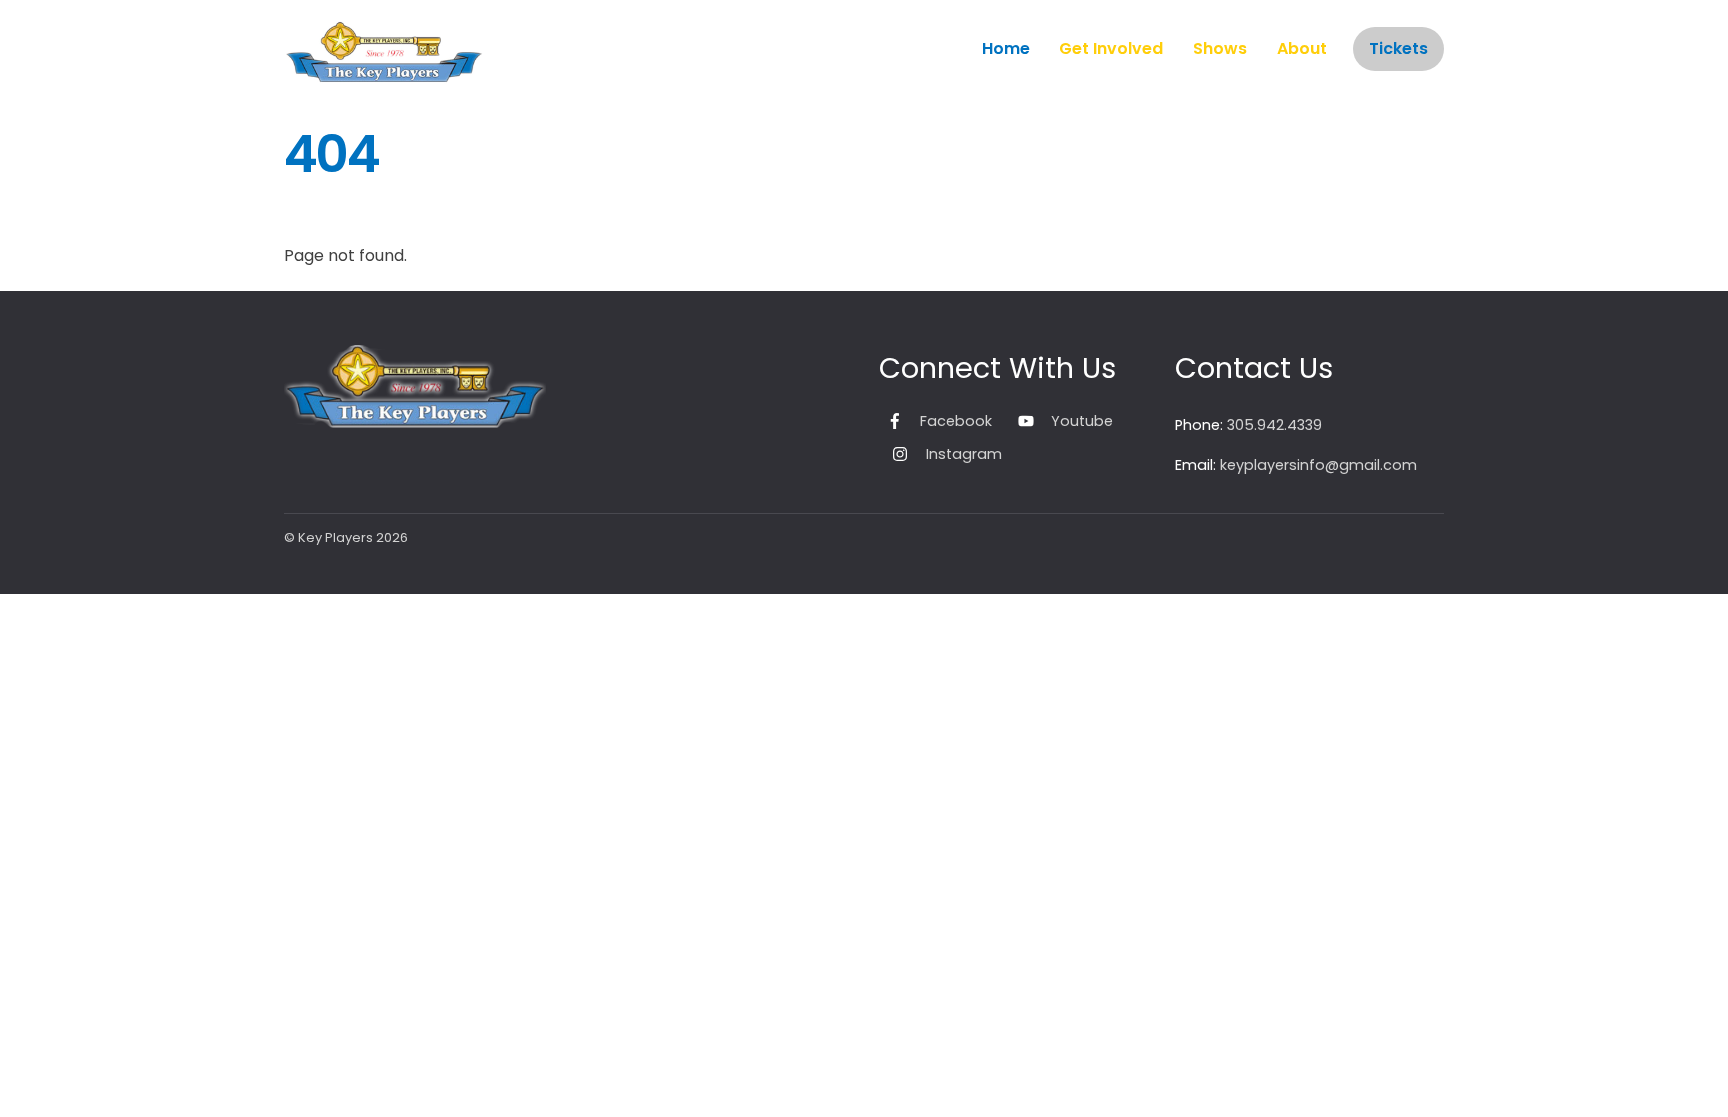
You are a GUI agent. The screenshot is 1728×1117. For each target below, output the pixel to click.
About (1302, 48)
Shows (1220, 48)
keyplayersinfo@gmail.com (1318, 465)
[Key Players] (384, 71)
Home (1006, 48)
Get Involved (1111, 48)
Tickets (1398, 48)
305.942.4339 (1274, 425)
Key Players (335, 537)
